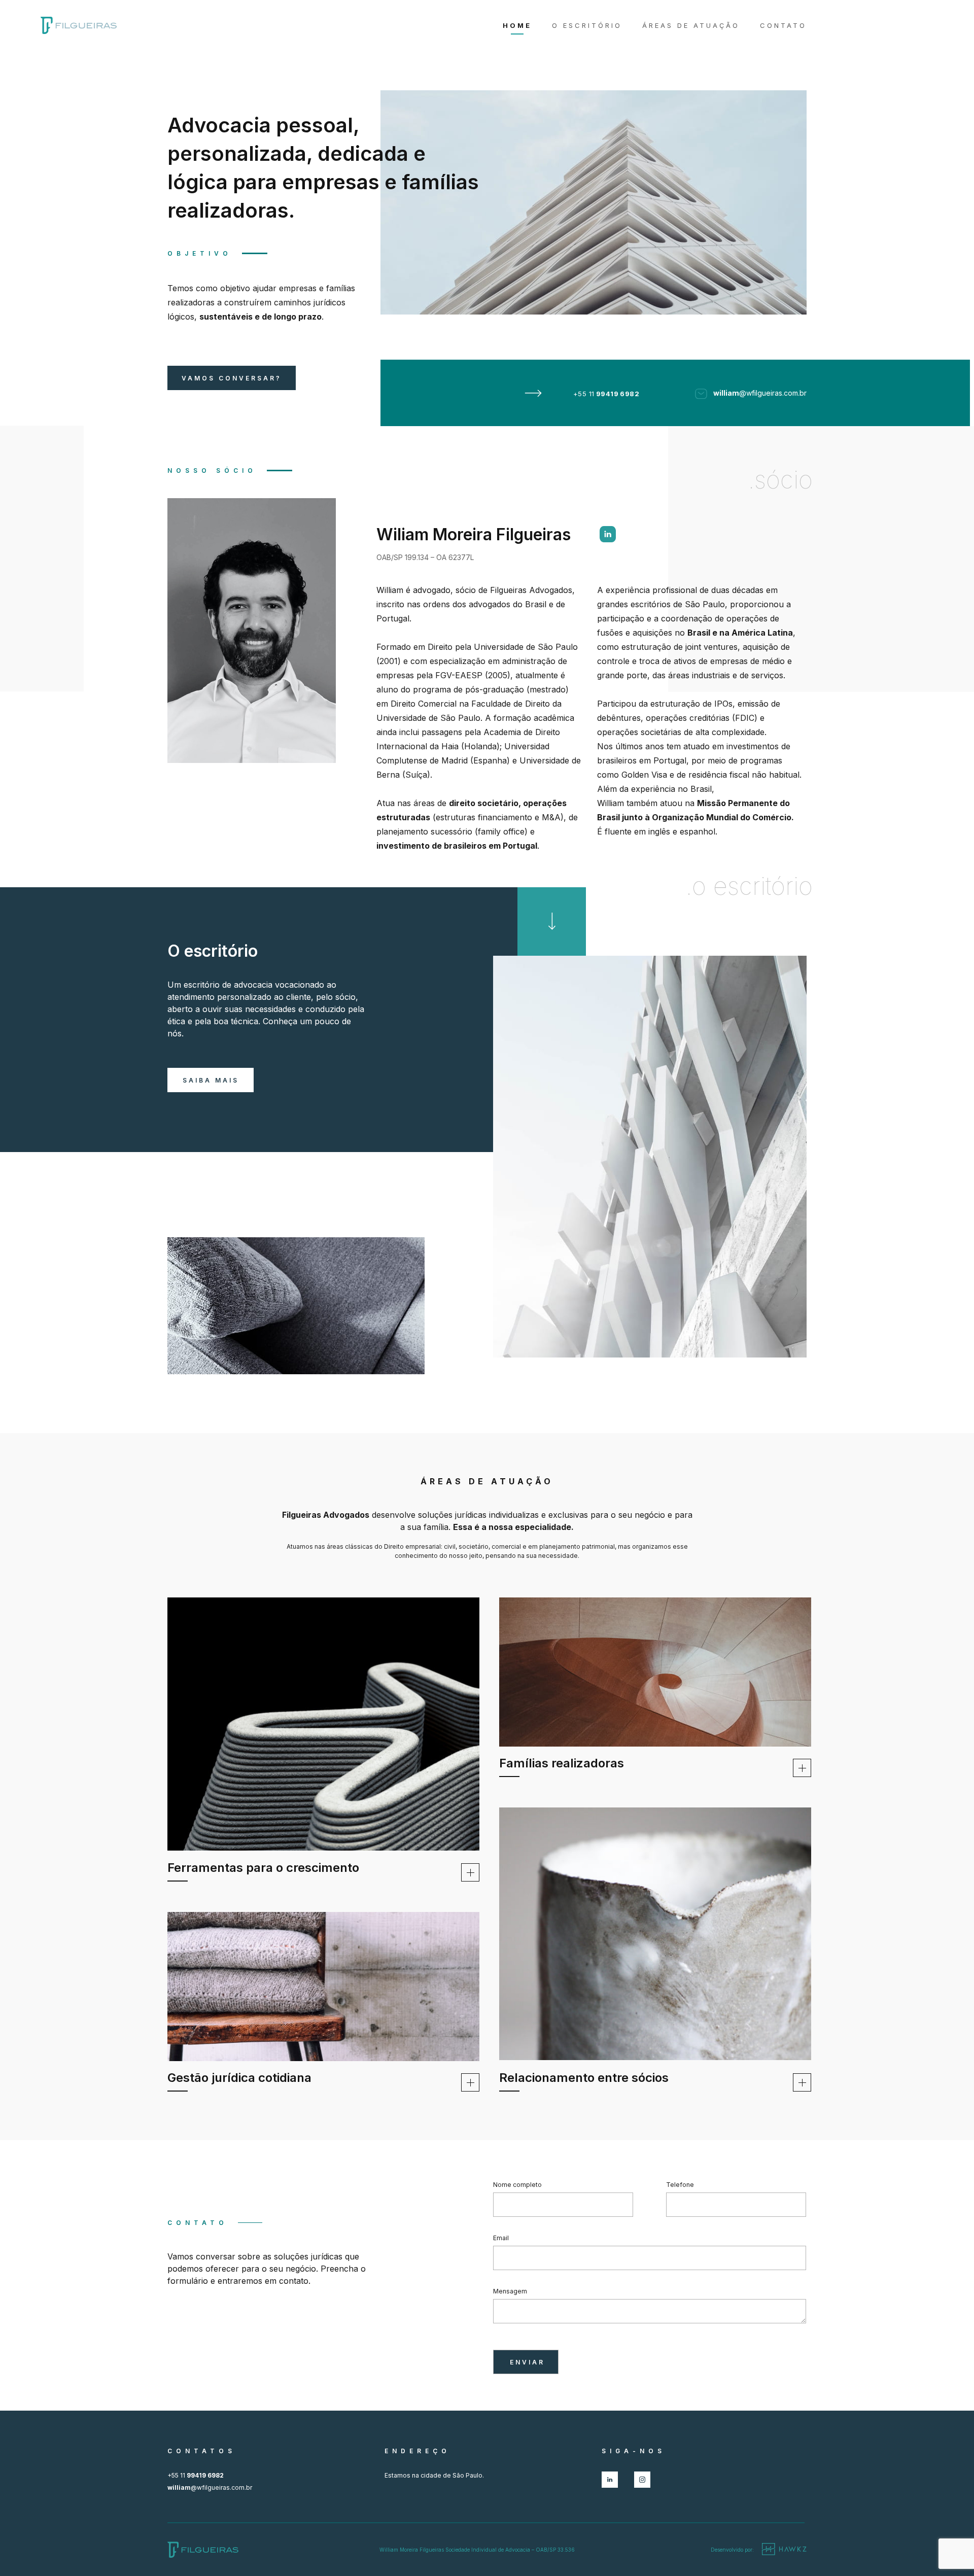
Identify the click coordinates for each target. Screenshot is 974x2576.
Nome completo (517, 2185)
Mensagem (510, 2291)
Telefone (680, 2185)
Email (501, 2238)
